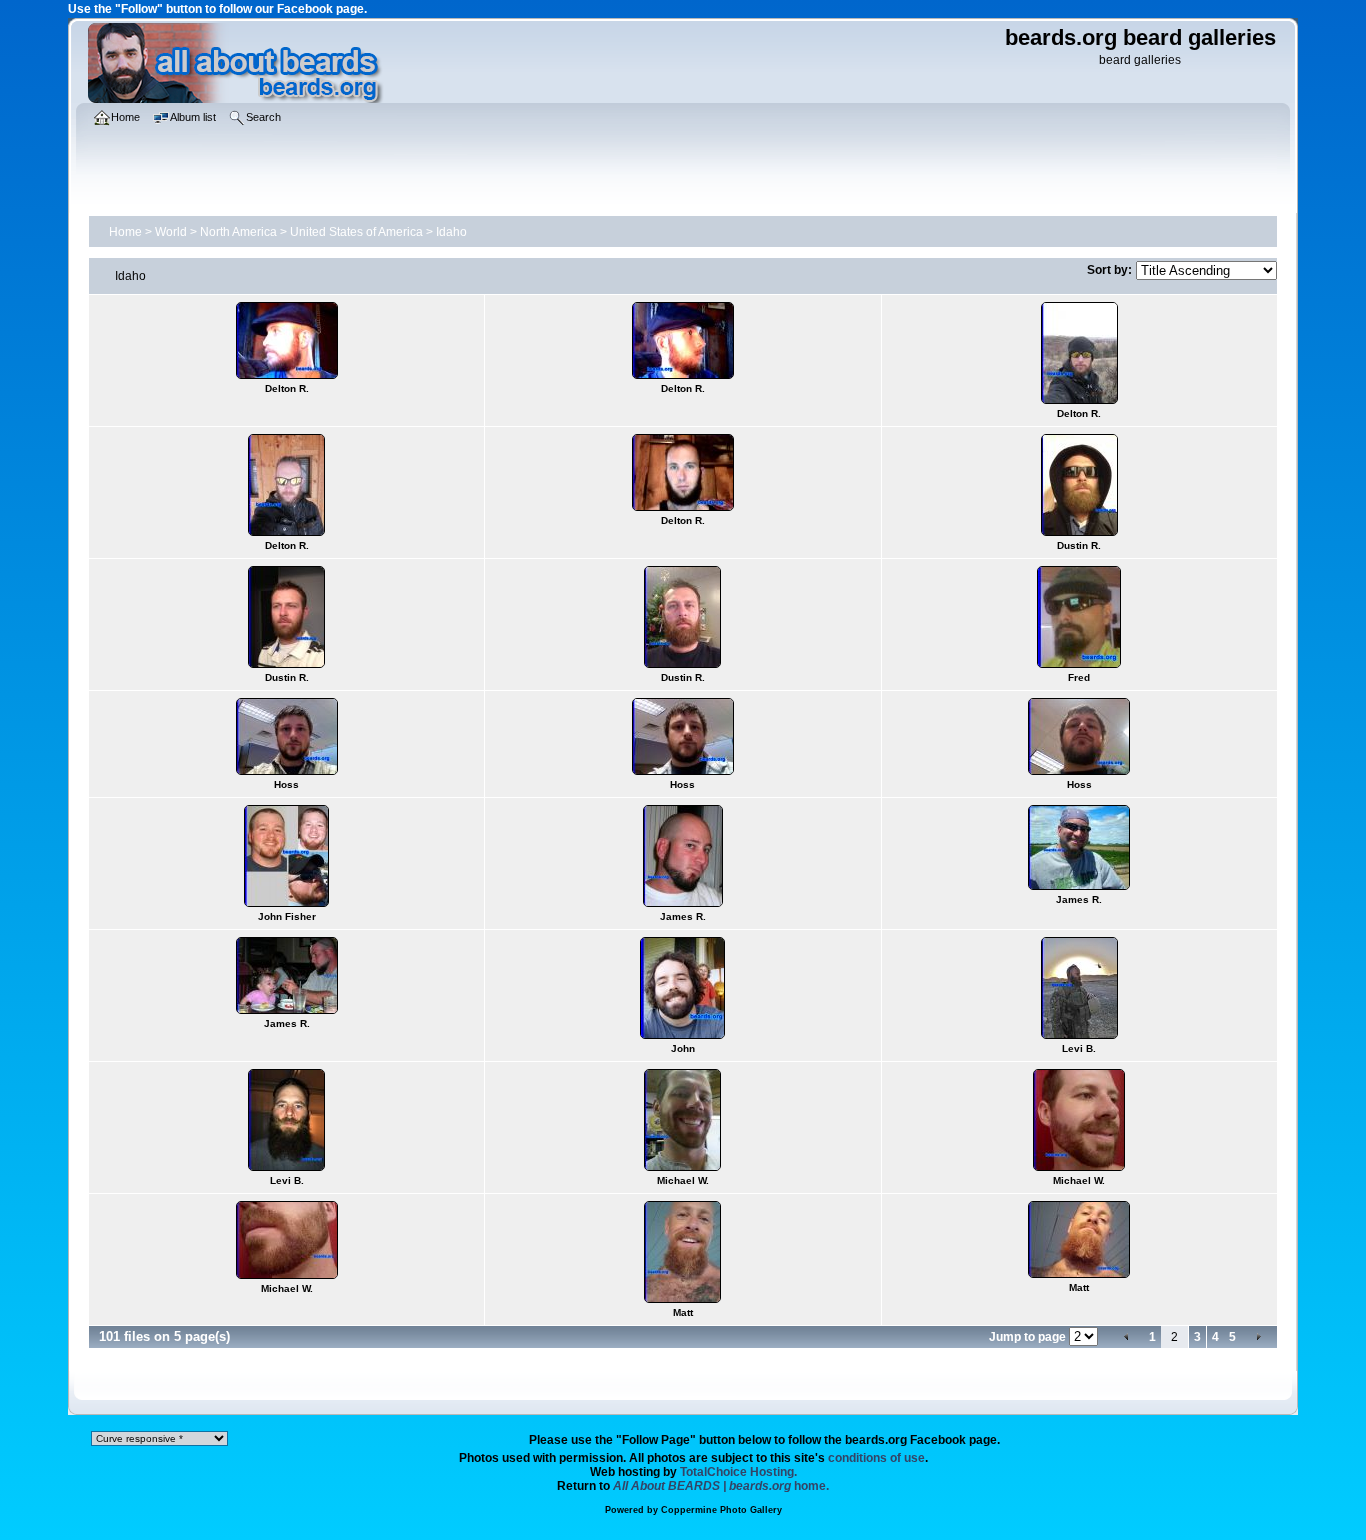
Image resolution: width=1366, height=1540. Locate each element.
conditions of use (876, 1458)
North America (238, 232)
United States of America (356, 232)
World (171, 232)
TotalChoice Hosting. (738, 1472)
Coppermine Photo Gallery (721, 1510)
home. (721, 1486)
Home (125, 232)
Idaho (451, 232)
